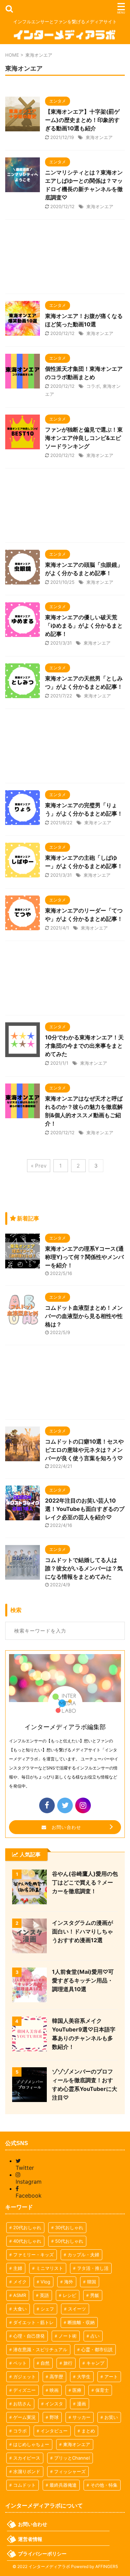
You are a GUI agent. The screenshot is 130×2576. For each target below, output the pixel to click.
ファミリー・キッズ (33, 2255)
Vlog (45, 2282)
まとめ (88, 2431)
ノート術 (68, 2336)
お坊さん (22, 2404)
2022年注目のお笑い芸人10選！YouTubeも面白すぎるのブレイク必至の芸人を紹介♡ (85, 1509)
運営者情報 (30, 2539)
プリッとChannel (72, 2458)
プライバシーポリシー (42, 2554)
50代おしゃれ (69, 2241)
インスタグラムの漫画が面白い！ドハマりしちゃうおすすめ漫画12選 (83, 1931)
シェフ (47, 2309)
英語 (44, 2295)
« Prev (39, 1166)
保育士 (102, 2390)
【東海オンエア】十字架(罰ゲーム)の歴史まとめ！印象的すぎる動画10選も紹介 (82, 120)
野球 (54, 2417)
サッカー (81, 2417)
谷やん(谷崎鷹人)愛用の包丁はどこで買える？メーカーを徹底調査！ (85, 1882)
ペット (20, 2363)
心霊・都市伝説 (97, 2349)
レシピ (70, 2295)
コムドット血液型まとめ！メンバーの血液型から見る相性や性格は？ (84, 1316)
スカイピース (27, 2458)
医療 (77, 2390)
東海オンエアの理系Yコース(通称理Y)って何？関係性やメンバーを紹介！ (84, 1257)
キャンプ (95, 2363)
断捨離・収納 (81, 2322)
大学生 (84, 2377)
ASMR (20, 2295)
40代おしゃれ (27, 2241)
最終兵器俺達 (63, 2485)
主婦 (18, 2268)
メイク (20, 2282)
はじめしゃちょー (31, 2444)
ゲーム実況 (24, 2417)
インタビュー (54, 2431)
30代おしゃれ (69, 2227)
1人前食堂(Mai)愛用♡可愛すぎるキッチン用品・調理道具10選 (83, 1980)
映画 (54, 2390)
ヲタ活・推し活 (93, 2268)
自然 (45, 2363)
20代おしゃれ (27, 2227)
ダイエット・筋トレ (33, 2322)
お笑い (111, 2417)
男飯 (95, 2295)
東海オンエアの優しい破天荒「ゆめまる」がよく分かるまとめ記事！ (84, 625)
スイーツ (77, 2309)
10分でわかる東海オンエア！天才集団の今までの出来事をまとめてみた (84, 1046)
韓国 (92, 2282)
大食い (20, 2309)
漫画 (81, 2404)
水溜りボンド (27, 2471)
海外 (69, 2282)
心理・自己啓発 (29, 2336)
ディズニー (24, 2390)
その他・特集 (104, 2485)
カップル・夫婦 (83, 2255)
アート (111, 2377)
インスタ (54, 2404)
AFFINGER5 (107, 2566)
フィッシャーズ (70, 2471)
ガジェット (24, 2377)
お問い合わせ (64, 1827)
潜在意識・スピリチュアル (40, 2349)
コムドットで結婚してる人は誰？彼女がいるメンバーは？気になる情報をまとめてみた (84, 1568)
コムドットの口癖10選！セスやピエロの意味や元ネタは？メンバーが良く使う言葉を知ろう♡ (84, 1450)
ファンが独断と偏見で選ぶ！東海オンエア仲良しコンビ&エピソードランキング (84, 438)
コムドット (24, 2485)
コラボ (93, 386)
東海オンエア (99, 137)
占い (95, 2336)
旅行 (68, 2363)
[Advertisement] (65, 258)
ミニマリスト (50, 2268)
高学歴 (56, 2377)
